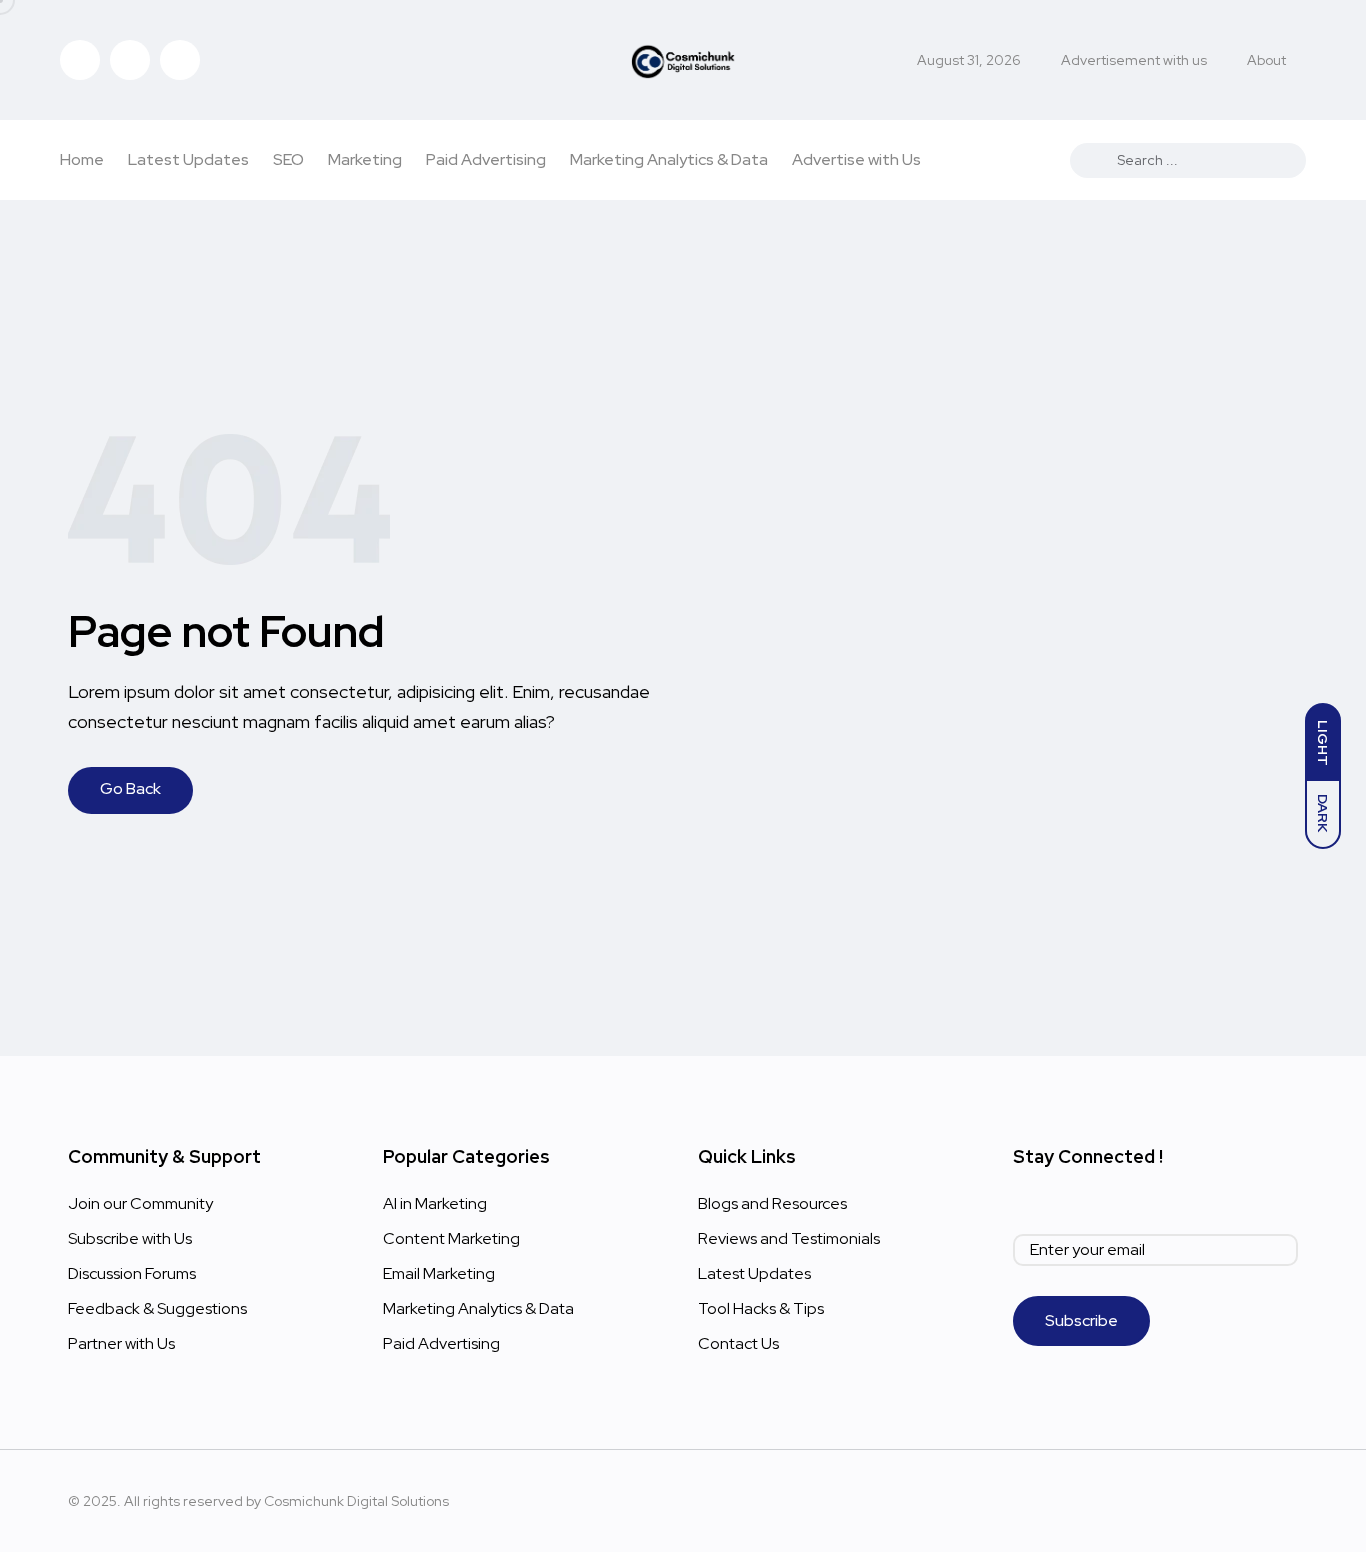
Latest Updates (188, 159)
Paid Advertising (486, 159)
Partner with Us (121, 1343)
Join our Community (140, 1203)
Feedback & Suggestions (157, 1308)
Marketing (365, 159)
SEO (288, 159)
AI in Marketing (435, 1203)
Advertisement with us (1134, 60)
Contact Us (738, 1343)
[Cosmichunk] (683, 60)
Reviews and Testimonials (789, 1238)
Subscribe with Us (130, 1238)
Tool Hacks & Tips (761, 1308)
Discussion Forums (132, 1273)
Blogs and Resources (772, 1203)
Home (82, 159)
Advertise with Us (856, 159)
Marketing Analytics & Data (669, 159)
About (1266, 60)
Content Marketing (451, 1238)
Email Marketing (439, 1273)
